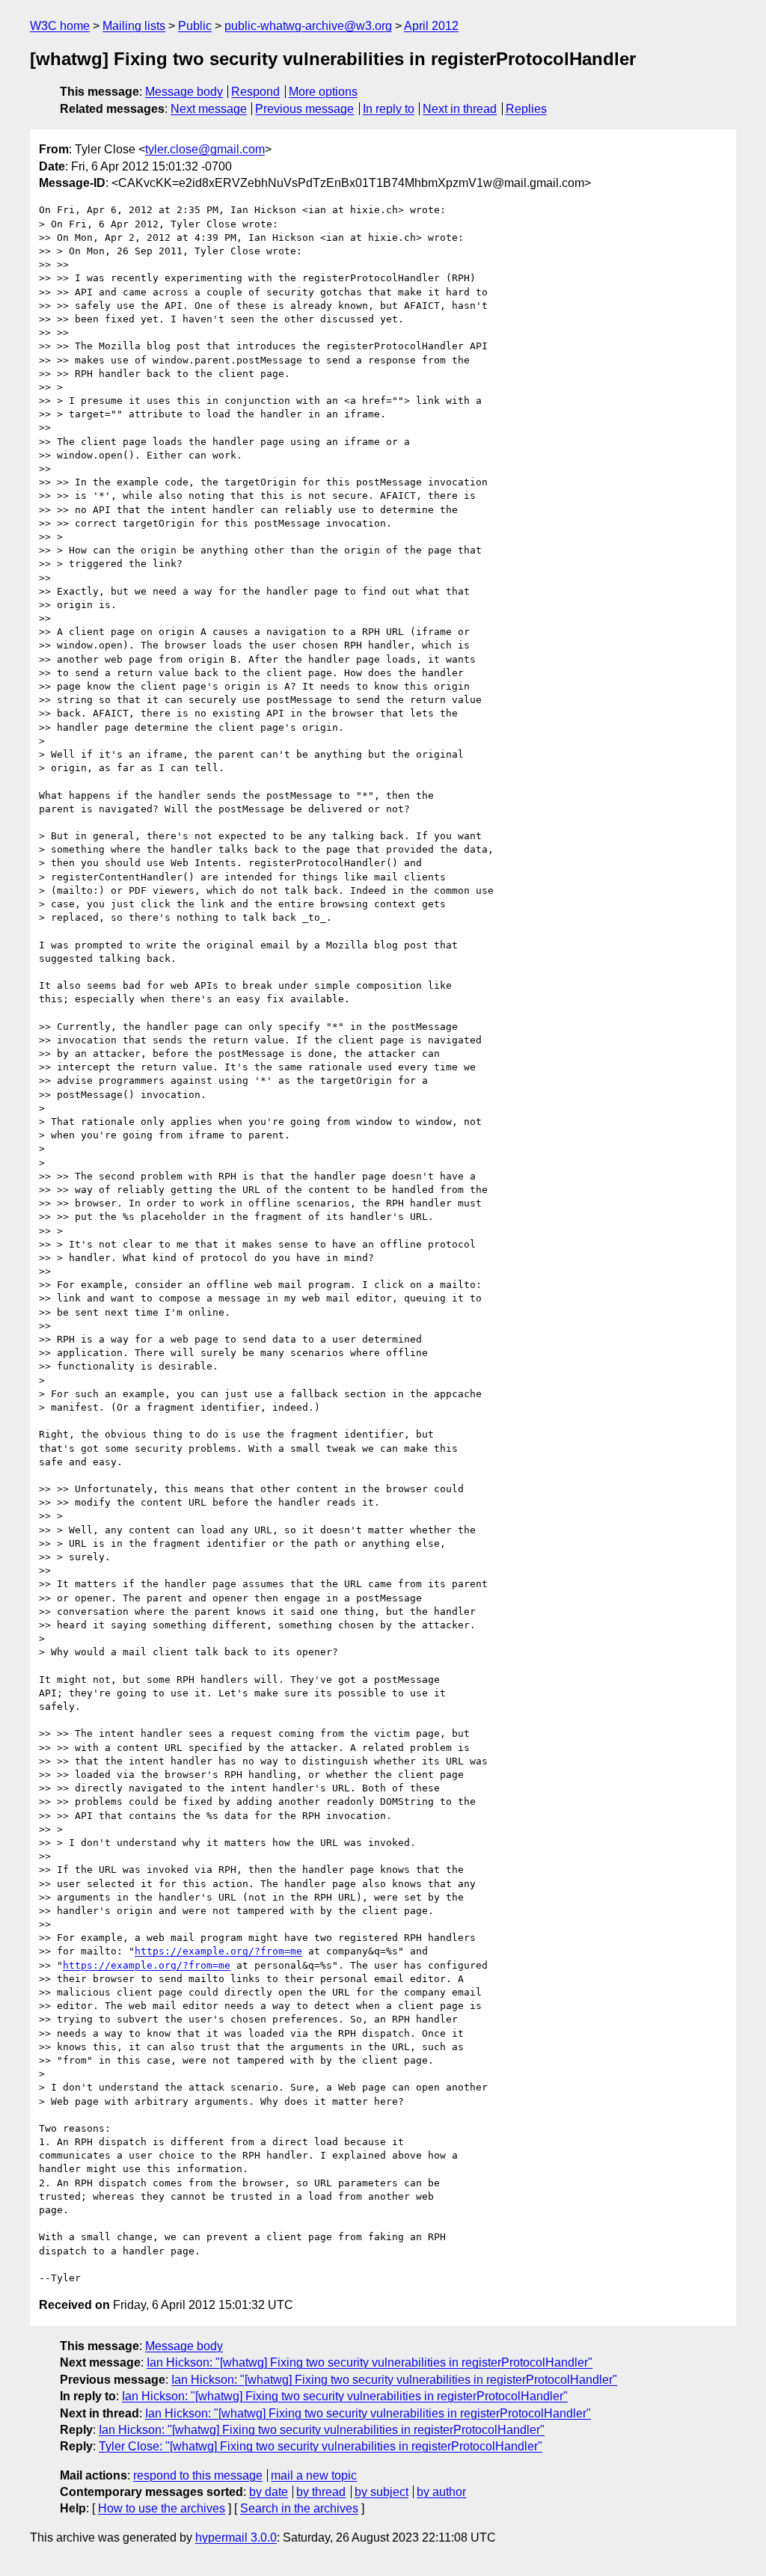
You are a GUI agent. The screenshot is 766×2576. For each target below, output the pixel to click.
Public (195, 26)
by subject (382, 2492)
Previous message (304, 109)
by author (441, 2492)
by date (269, 2492)
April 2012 (431, 26)
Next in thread (460, 109)
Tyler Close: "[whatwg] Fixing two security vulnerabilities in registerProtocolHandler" (321, 2446)
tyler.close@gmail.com (205, 149)
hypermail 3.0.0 (236, 2537)
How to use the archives (162, 2508)
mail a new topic (314, 2475)
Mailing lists (134, 26)
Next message (209, 109)
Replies (526, 109)
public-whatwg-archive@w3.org (308, 26)
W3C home (60, 26)
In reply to (389, 109)
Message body (184, 92)
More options (323, 92)
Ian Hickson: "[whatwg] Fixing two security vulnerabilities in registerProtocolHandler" (370, 2362)
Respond (255, 92)
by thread (321, 2492)
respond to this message (198, 2475)
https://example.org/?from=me (218, 1951)
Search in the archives (299, 2508)
